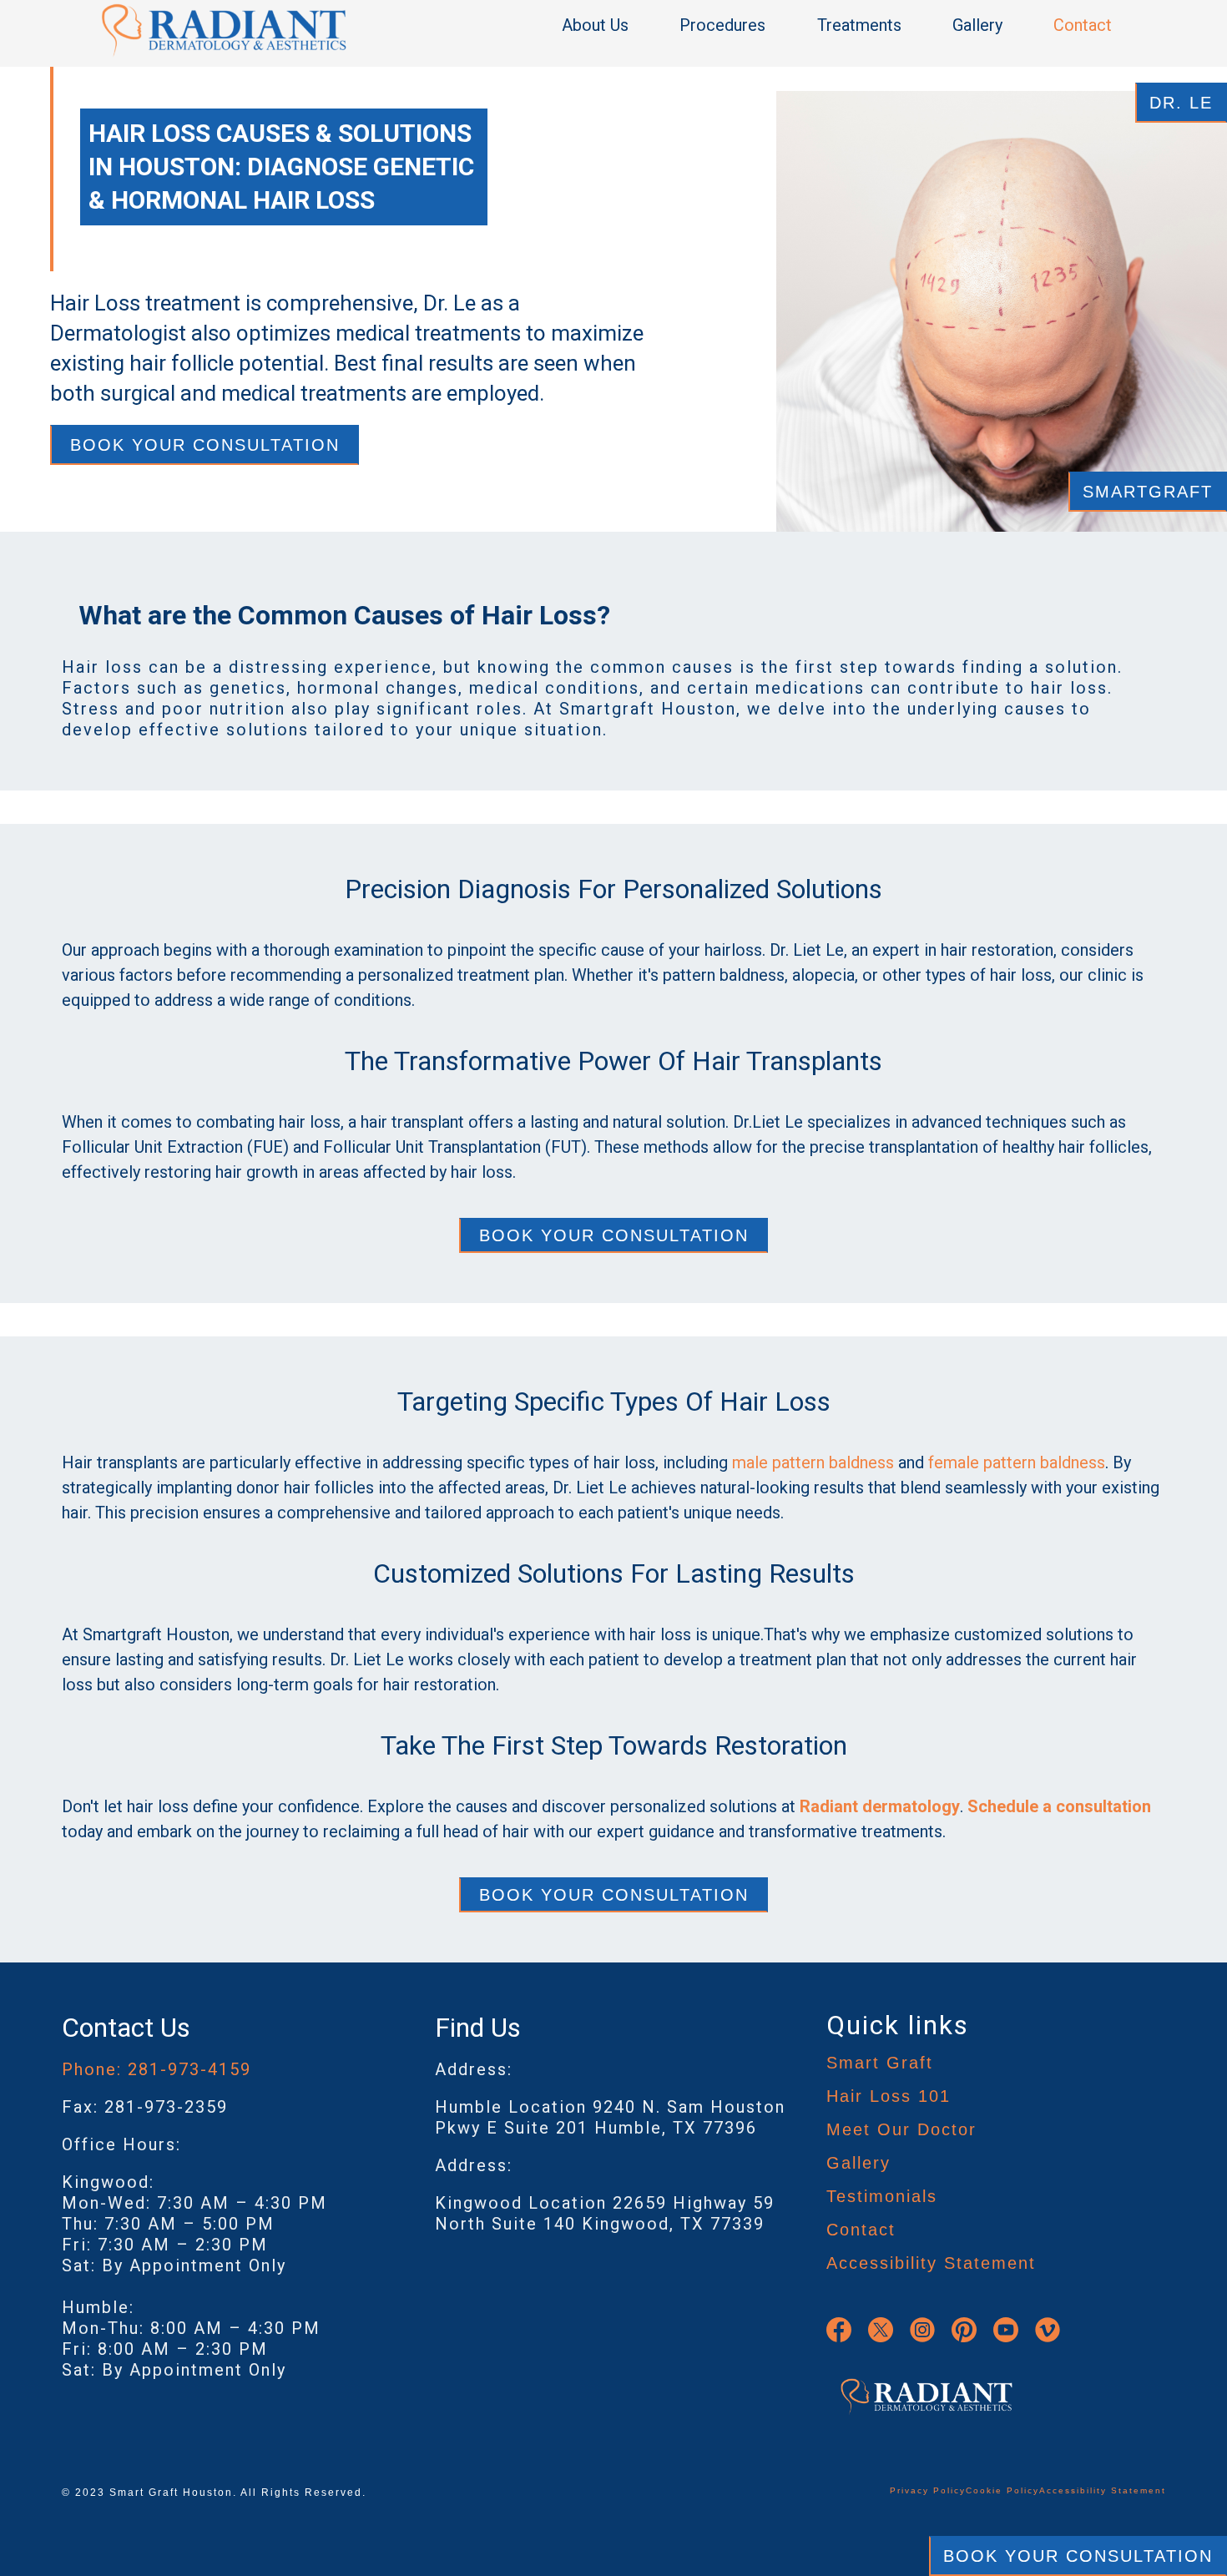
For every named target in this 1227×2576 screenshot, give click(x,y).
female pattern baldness (1017, 1462)
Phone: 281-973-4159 (157, 2069)
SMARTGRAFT (1148, 492)
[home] (224, 30)
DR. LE (1181, 103)
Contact (1083, 25)
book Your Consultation (1078, 2556)
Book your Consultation (614, 1235)
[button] (603, 25)
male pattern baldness (813, 1462)
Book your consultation (205, 445)
